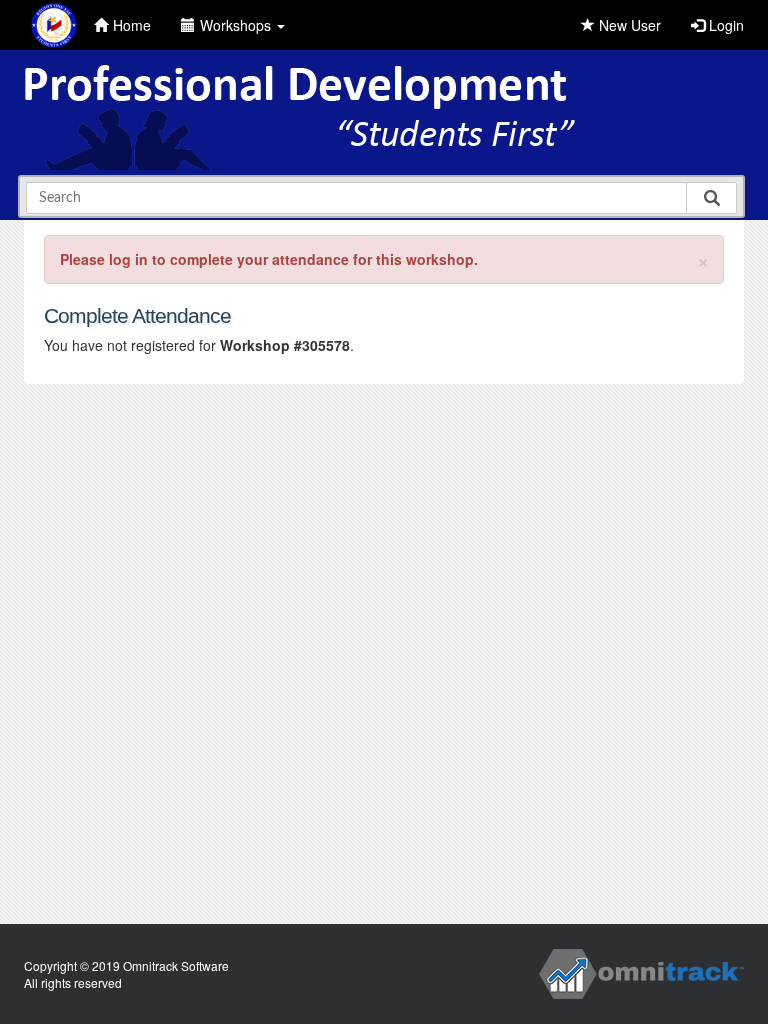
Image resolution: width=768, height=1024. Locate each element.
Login (724, 25)
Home (132, 25)
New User (628, 25)
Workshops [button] (237, 25)
